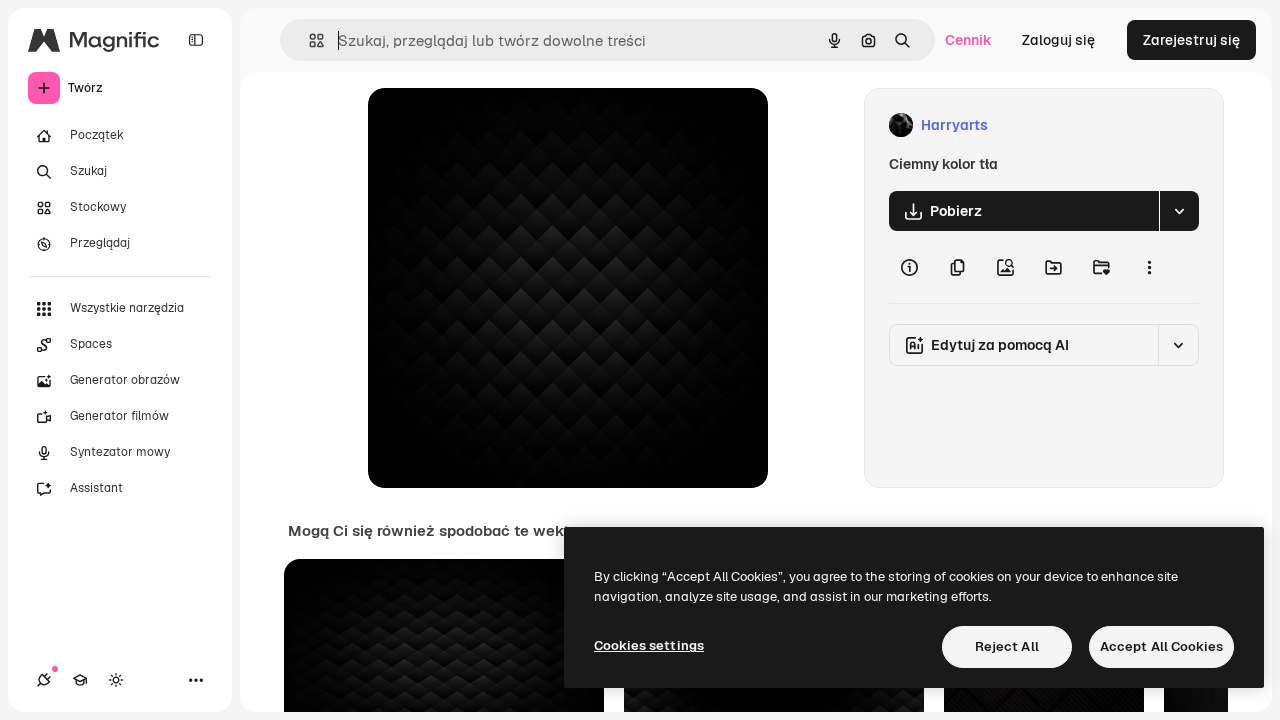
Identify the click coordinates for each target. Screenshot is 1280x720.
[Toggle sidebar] (196, 40)
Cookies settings (649, 645)
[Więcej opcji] (1149, 267)
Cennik (968, 40)
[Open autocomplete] (308, 40)
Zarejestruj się (1191, 40)
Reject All (1007, 646)
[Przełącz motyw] (116, 680)
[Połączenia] (44, 680)
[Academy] (80, 680)
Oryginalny (506, 125)
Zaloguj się (1058, 40)
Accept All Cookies (1161, 646)
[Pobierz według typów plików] (1179, 211)
